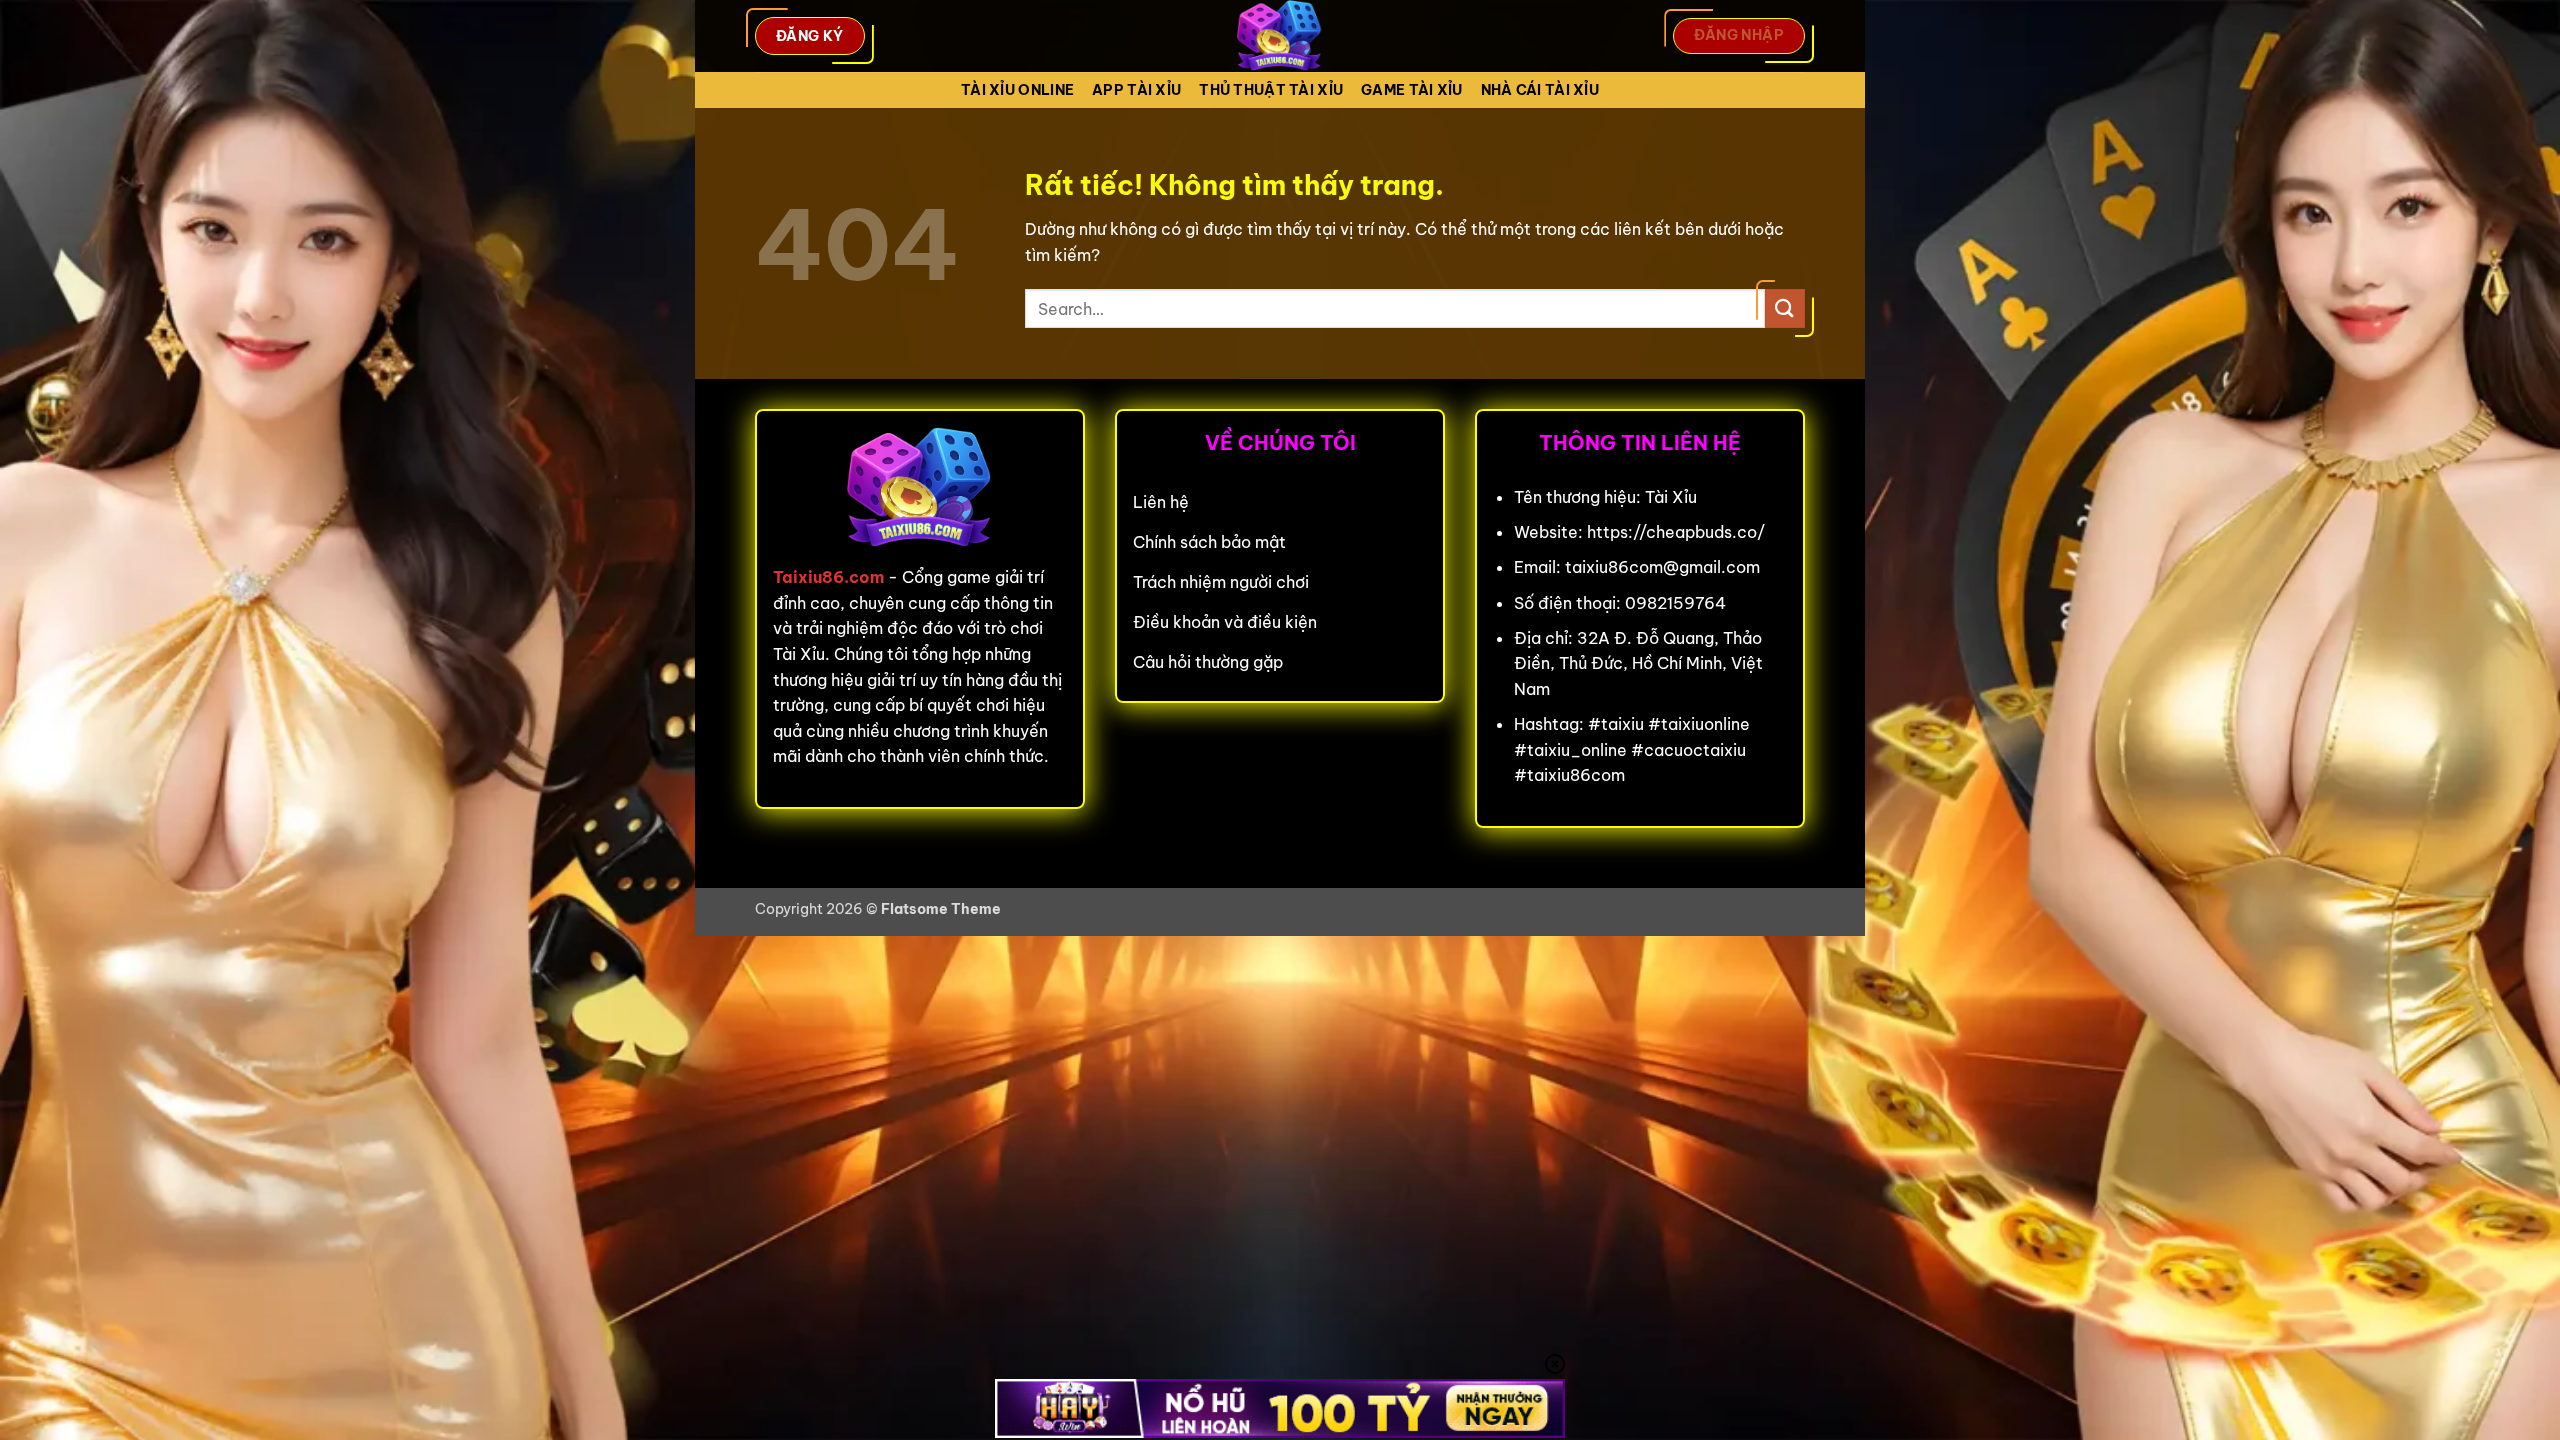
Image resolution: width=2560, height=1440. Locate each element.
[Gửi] (1785, 308)
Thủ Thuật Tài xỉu (1271, 90)
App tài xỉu (1136, 90)
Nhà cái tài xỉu (1540, 90)
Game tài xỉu (1411, 90)
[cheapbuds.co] (1280, 36)
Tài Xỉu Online (1017, 90)
